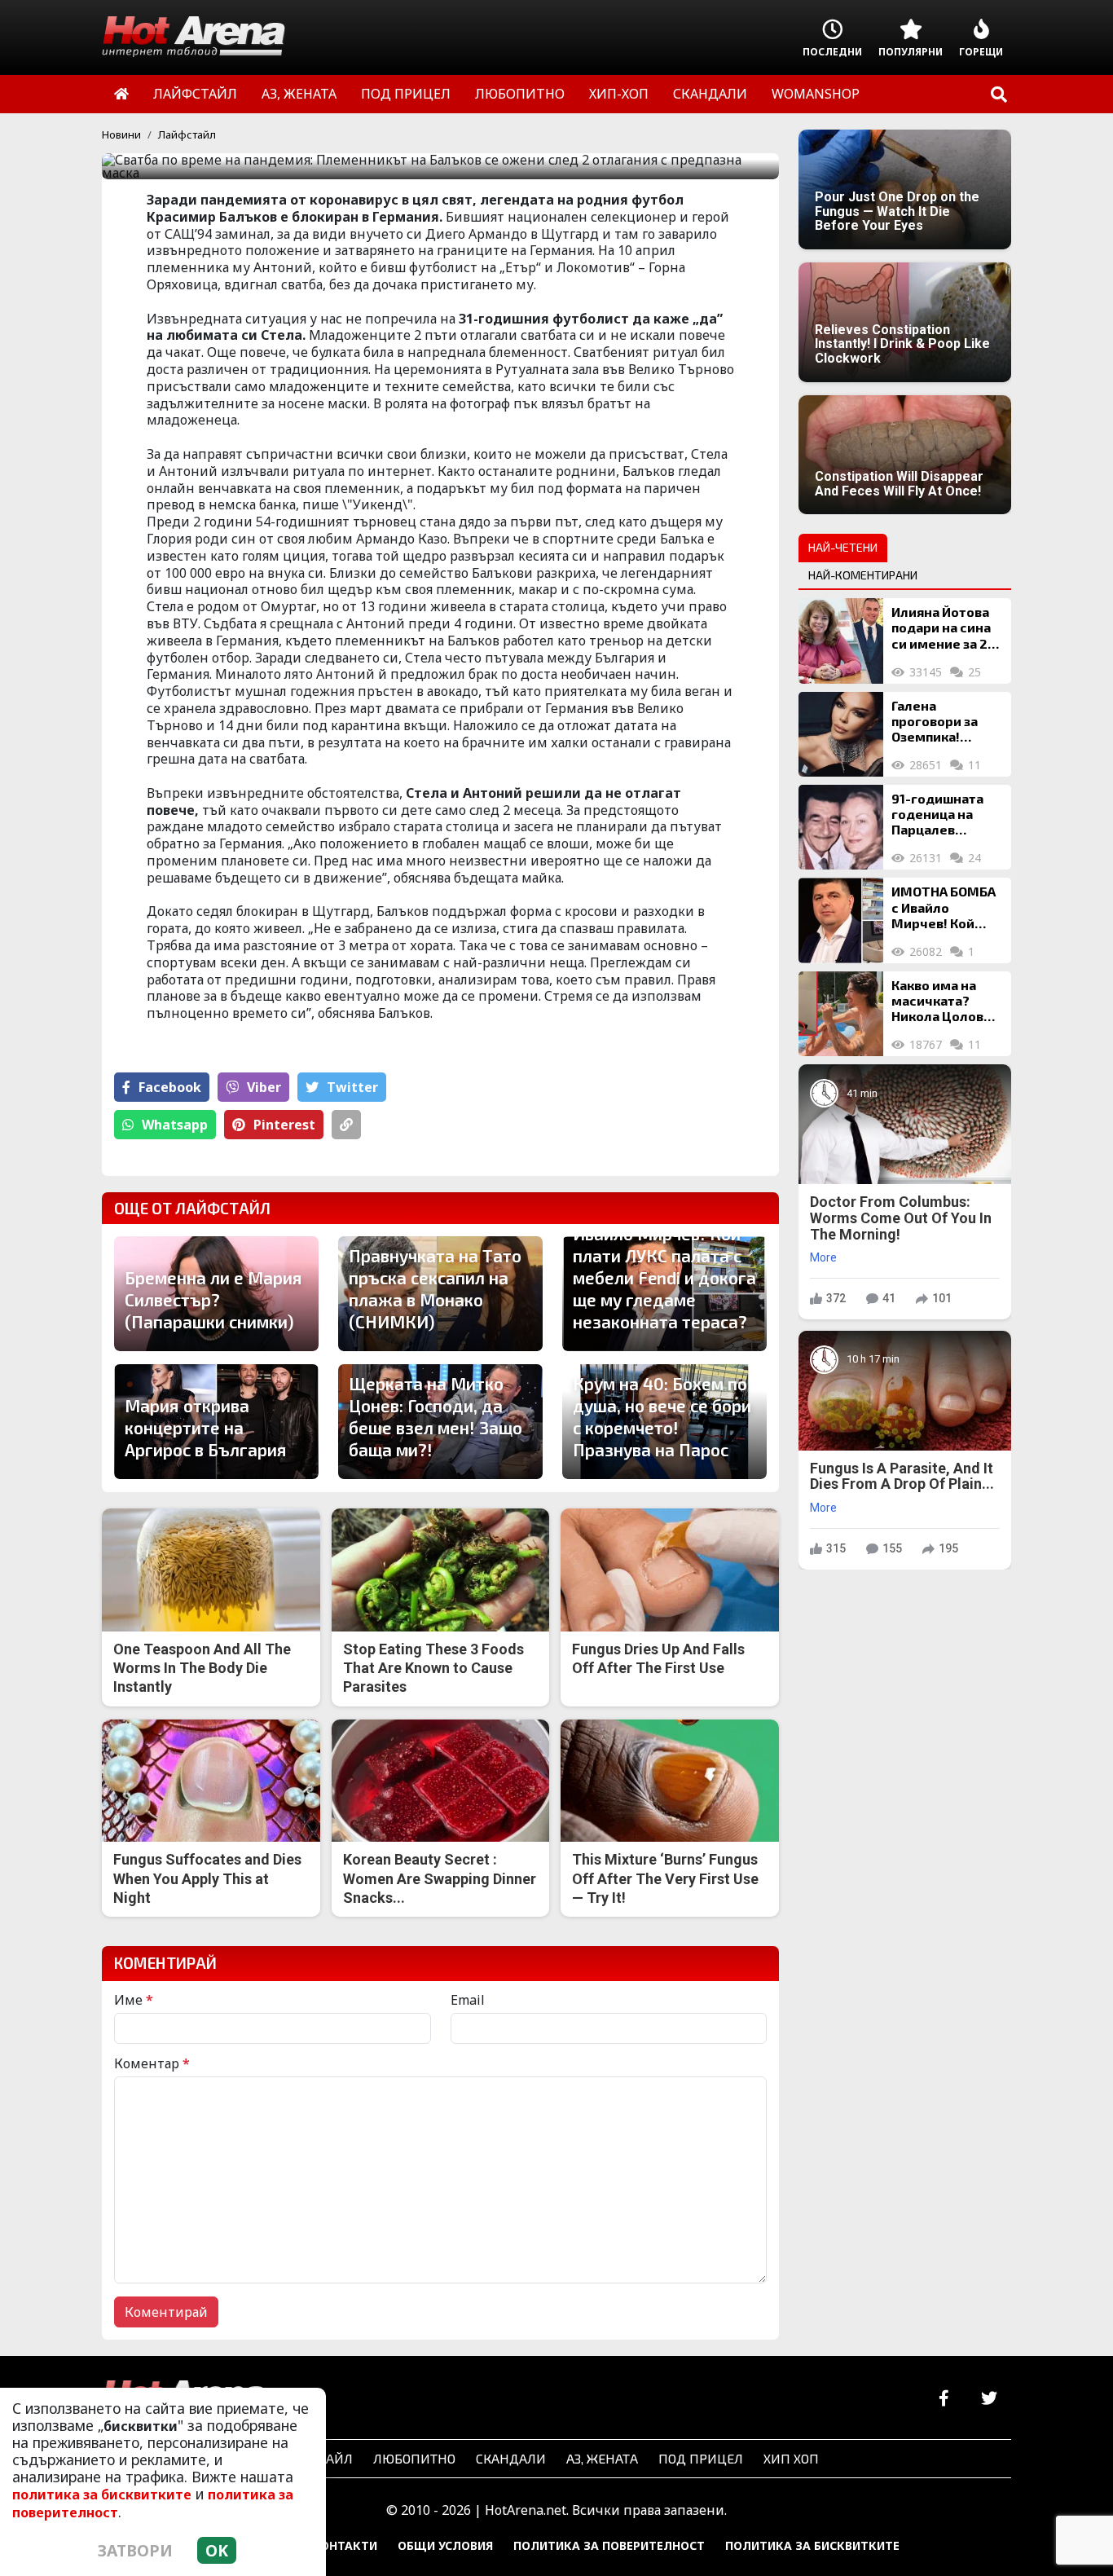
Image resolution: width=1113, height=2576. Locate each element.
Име (134, 2000)
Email (468, 2000)
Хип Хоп (791, 2458)
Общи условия (445, 2545)
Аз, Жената (602, 2458)
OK (217, 2550)
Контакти (345, 2545)
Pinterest (284, 1125)
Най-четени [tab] (843, 547)
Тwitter (352, 1087)
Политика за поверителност (609, 2545)
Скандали (511, 2458)
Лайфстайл (187, 134)
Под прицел (701, 2458)
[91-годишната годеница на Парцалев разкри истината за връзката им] (841, 827)
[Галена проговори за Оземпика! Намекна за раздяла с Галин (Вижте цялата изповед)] (841, 734)
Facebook (170, 1087)
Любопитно (414, 2458)
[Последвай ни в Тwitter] (989, 2399)
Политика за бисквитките (812, 2545)
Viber (264, 1087)
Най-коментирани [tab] (863, 575)
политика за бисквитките (102, 2495)
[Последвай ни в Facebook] (944, 2399)
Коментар (152, 2063)
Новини (121, 134)
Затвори (135, 2550)
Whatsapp (175, 1125)
